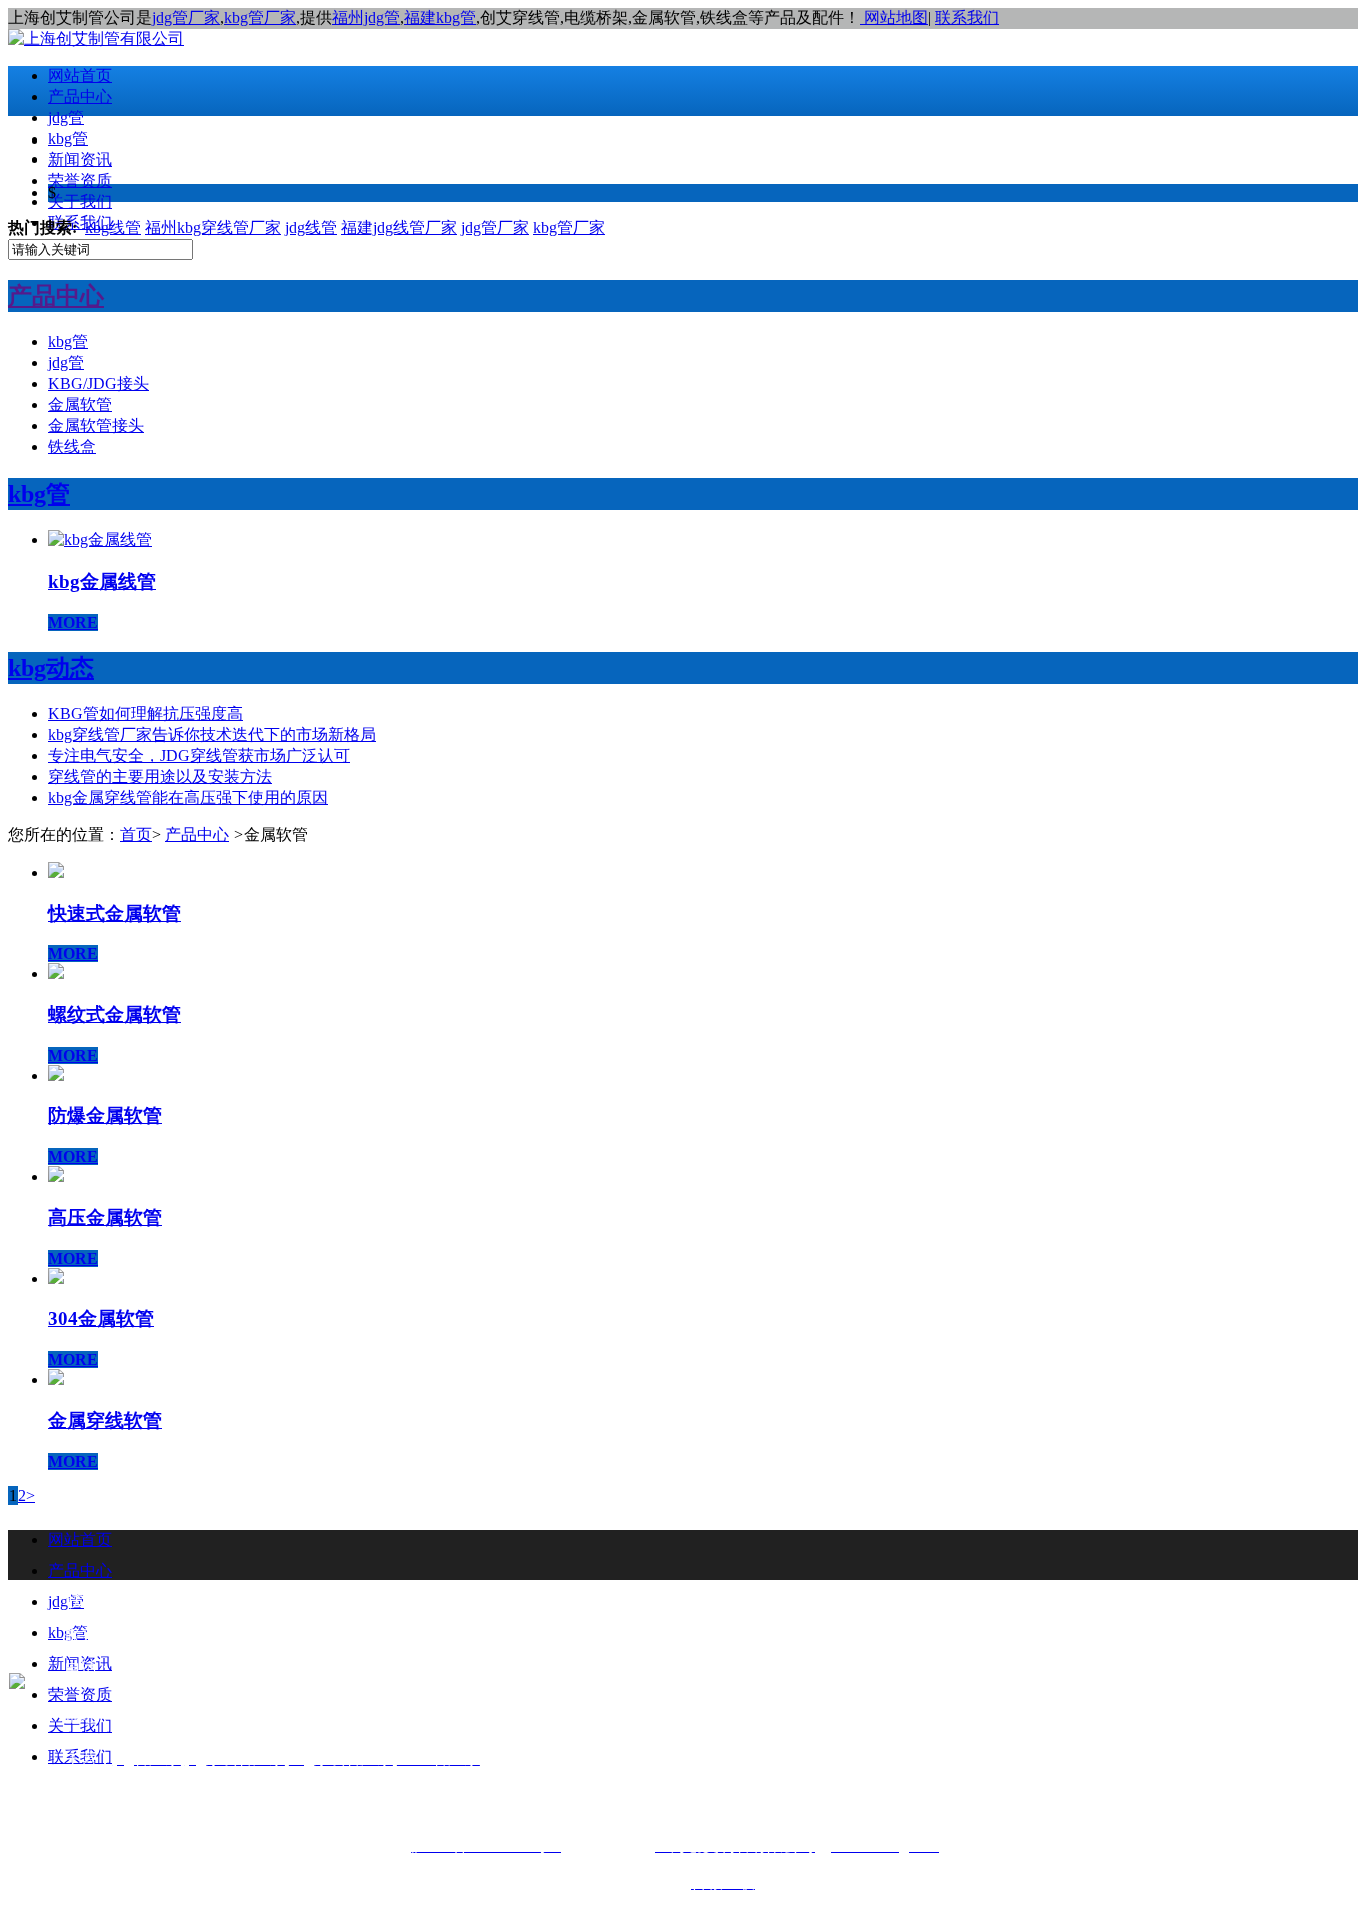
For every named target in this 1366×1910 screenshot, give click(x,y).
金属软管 (80, 404)
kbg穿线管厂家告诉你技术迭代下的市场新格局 (212, 734)
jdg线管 (311, 227)
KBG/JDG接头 (98, 383)
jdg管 (66, 117)
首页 (136, 834)
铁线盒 (72, 446)
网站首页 (80, 75)
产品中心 (80, 96)
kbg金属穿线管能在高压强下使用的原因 (188, 797)
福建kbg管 (440, 17)
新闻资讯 (80, 159)
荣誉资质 (80, 180)
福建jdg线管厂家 (399, 227)
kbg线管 (113, 227)
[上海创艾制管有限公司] (96, 38)
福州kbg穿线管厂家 (213, 227)
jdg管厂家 (186, 17)
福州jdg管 (366, 17)
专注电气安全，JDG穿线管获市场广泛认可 (199, 755)
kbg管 (68, 138)
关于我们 (80, 201)
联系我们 (967, 17)
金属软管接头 (96, 425)
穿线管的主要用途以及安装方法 (160, 776)
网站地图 (894, 17)
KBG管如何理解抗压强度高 (145, 713)
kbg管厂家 (260, 17)
